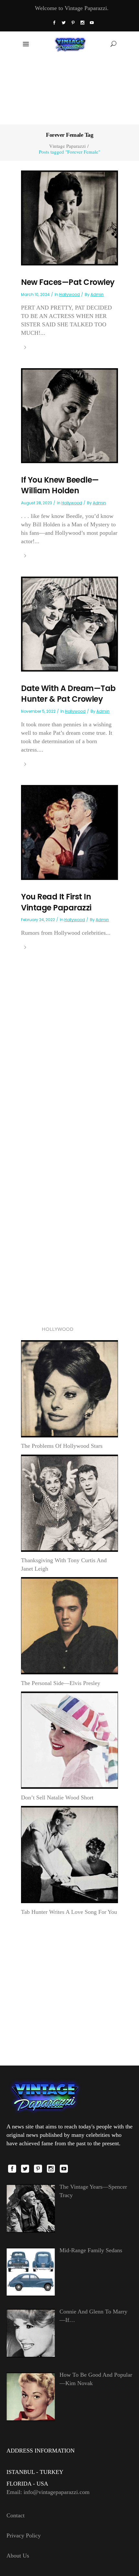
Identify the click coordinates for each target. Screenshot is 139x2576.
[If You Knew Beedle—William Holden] (69, 415)
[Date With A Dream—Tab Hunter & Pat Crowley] (69, 623)
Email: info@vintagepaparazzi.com (48, 2492)
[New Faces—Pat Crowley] (69, 217)
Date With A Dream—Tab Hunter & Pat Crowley (68, 694)
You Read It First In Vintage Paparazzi (56, 902)
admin (97, 294)
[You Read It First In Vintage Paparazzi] (69, 832)
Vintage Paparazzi (67, 146)
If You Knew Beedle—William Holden (60, 485)
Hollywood (69, 294)
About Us (18, 2556)
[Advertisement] (70, 90)
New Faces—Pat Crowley (68, 282)
